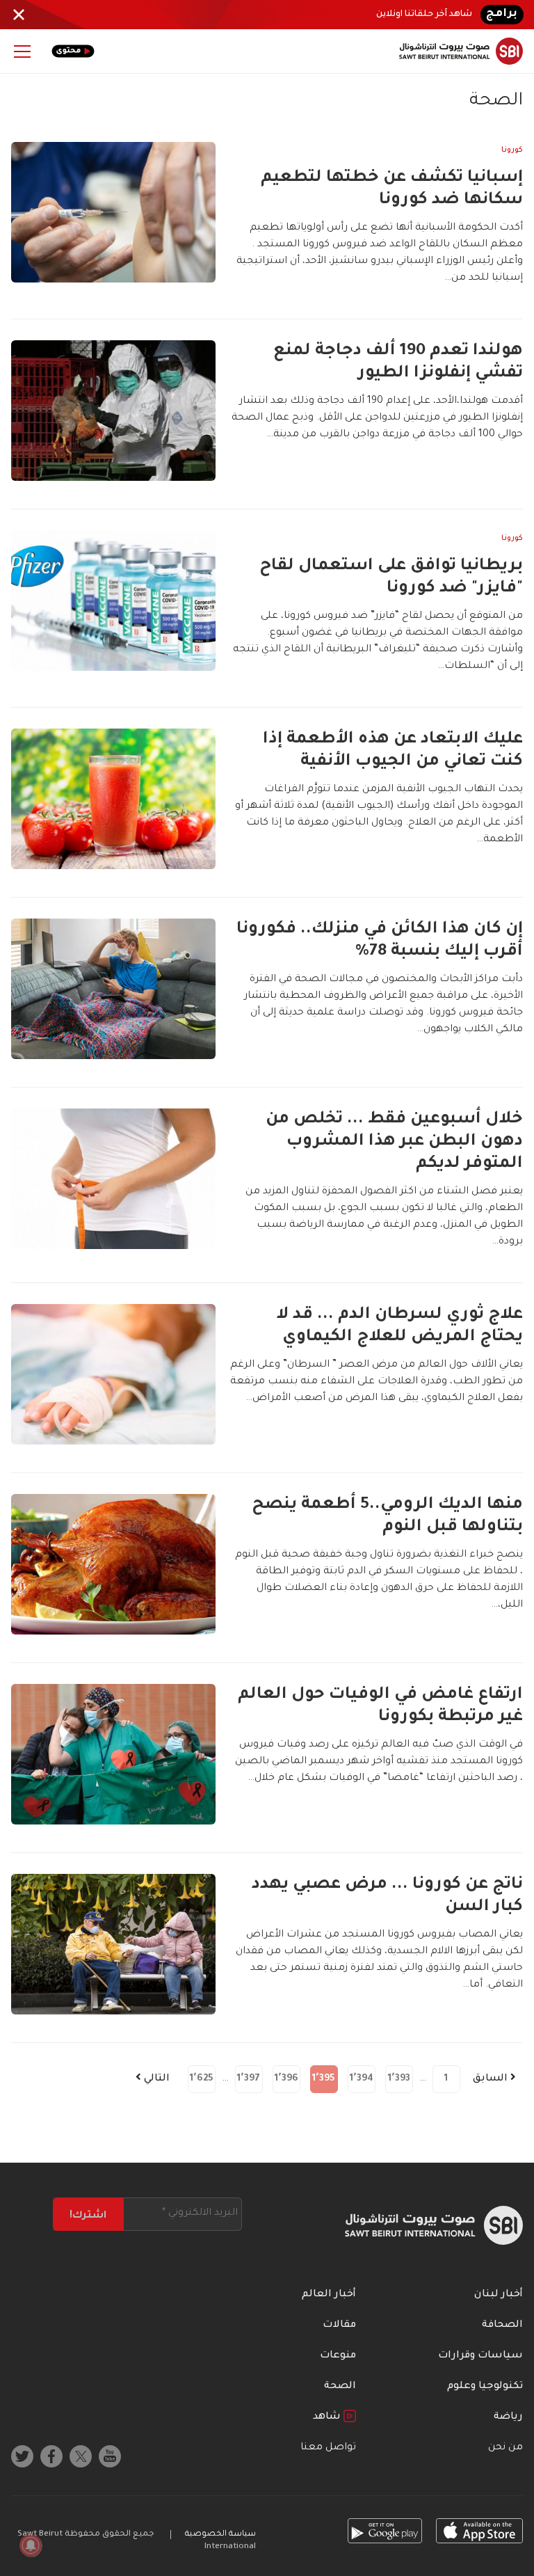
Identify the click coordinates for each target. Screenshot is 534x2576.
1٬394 (362, 2079)
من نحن (505, 2448)
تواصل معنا (328, 2448)
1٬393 (399, 2079)
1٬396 (286, 2079)
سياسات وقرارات (480, 2356)
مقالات (339, 2325)
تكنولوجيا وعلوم (485, 2387)
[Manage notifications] (31, 2545)
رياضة (508, 2417)
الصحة (340, 2387)
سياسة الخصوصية (220, 2535)
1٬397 (249, 2079)
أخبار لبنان (499, 2295)
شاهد (328, 2417)
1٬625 (202, 2079)
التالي (155, 2079)
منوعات (338, 2356)
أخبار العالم (329, 2295)
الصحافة (502, 2325)
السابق (492, 2079)
